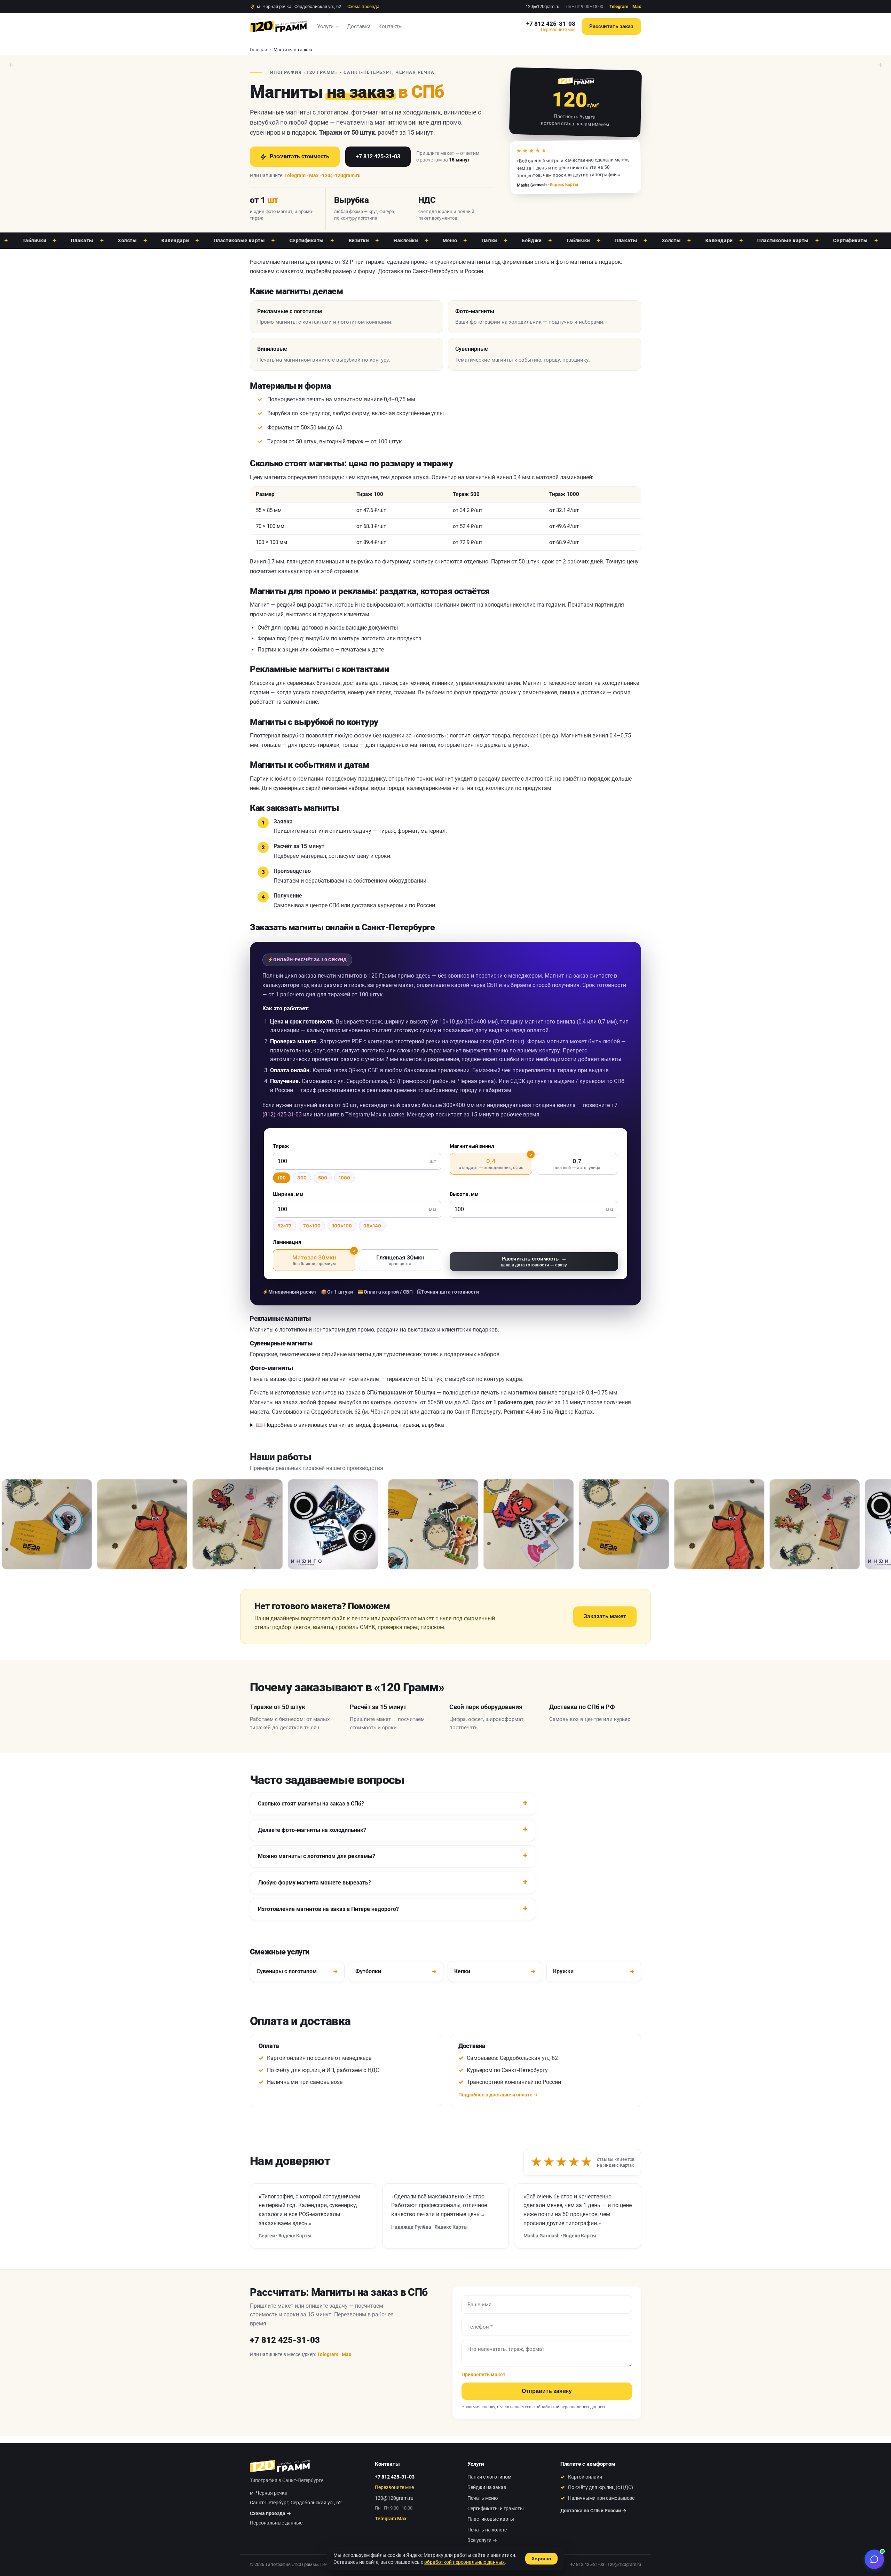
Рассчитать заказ (611, 26)
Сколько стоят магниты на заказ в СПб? (311, 1804)
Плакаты (558, 240)
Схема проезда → (270, 2513)
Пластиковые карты (172, 240)
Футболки (396, 1971)
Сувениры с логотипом (297, 1971)
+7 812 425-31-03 (551, 24)
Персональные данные (276, 2523)
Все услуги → (482, 2540)
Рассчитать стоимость (299, 156)
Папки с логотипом (489, 2477)
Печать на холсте (487, 2530)
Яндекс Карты (564, 185)
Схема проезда (363, 6)
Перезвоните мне (558, 30)
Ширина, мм (288, 1194)
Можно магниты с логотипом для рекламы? (317, 1856)
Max (637, 6)
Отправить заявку (547, 2391)
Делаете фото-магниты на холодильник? (312, 1830)
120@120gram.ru (542, 6)
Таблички (510, 240)
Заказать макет (605, 1616)
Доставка (359, 26)
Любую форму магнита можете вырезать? (314, 1883)
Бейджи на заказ (487, 2487)
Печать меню (483, 2498)
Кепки (495, 1971)
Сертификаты (239, 240)
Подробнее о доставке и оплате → (498, 2095)
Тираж (281, 1146)
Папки (422, 240)
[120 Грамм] (278, 26)
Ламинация (287, 1242)
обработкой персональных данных (570, 2407)
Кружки (594, 1971)
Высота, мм (464, 1194)
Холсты (60, 240)
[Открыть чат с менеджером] (874, 2559)
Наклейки (338, 240)
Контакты (391, 26)
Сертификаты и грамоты (496, 2508)
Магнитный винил (472, 1146)
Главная (258, 50)
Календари (108, 240)
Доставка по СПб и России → (593, 2511)
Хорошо (541, 2559)
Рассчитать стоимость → (534, 1261)
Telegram (619, 6)
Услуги (325, 26)
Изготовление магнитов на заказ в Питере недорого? (328, 1909)
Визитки (291, 240)
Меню (382, 240)
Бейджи (464, 240)
